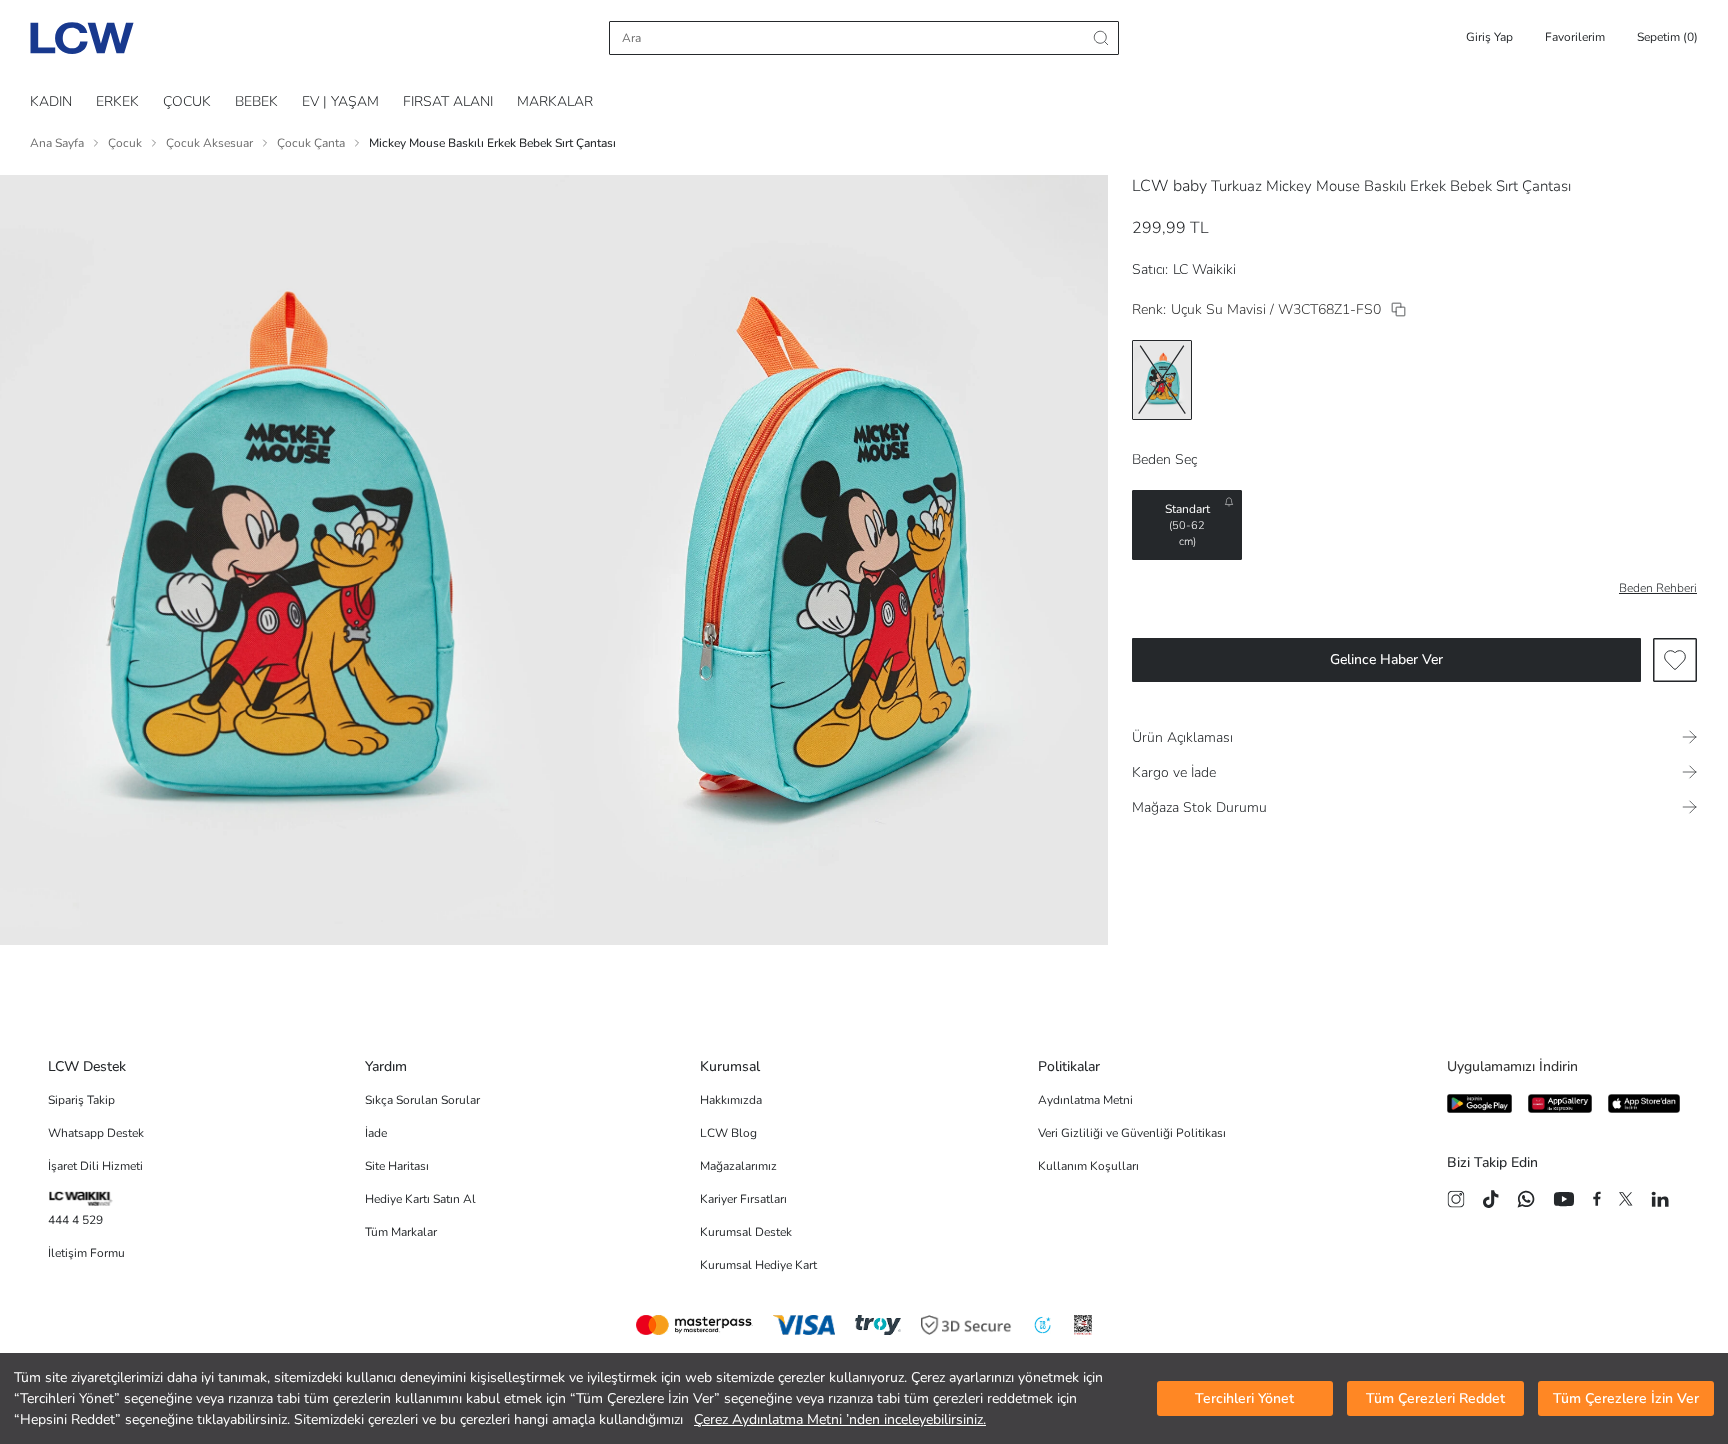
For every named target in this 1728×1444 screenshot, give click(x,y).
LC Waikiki (1204, 269)
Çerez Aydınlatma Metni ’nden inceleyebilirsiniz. (840, 1419)
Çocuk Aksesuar (209, 143)
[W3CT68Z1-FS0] (1398, 309)
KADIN (51, 101)
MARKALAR (555, 101)
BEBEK (256, 101)
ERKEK (117, 101)
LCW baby (1169, 186)
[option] (1162, 380)
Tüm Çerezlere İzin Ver (1626, 1398)
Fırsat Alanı (448, 101)
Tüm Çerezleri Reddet (1435, 1398)
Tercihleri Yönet (1244, 1398)
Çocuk (125, 143)
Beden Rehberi (1658, 588)
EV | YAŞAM (340, 101)
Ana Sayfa (57, 143)
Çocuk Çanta (311, 143)
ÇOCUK (187, 101)
